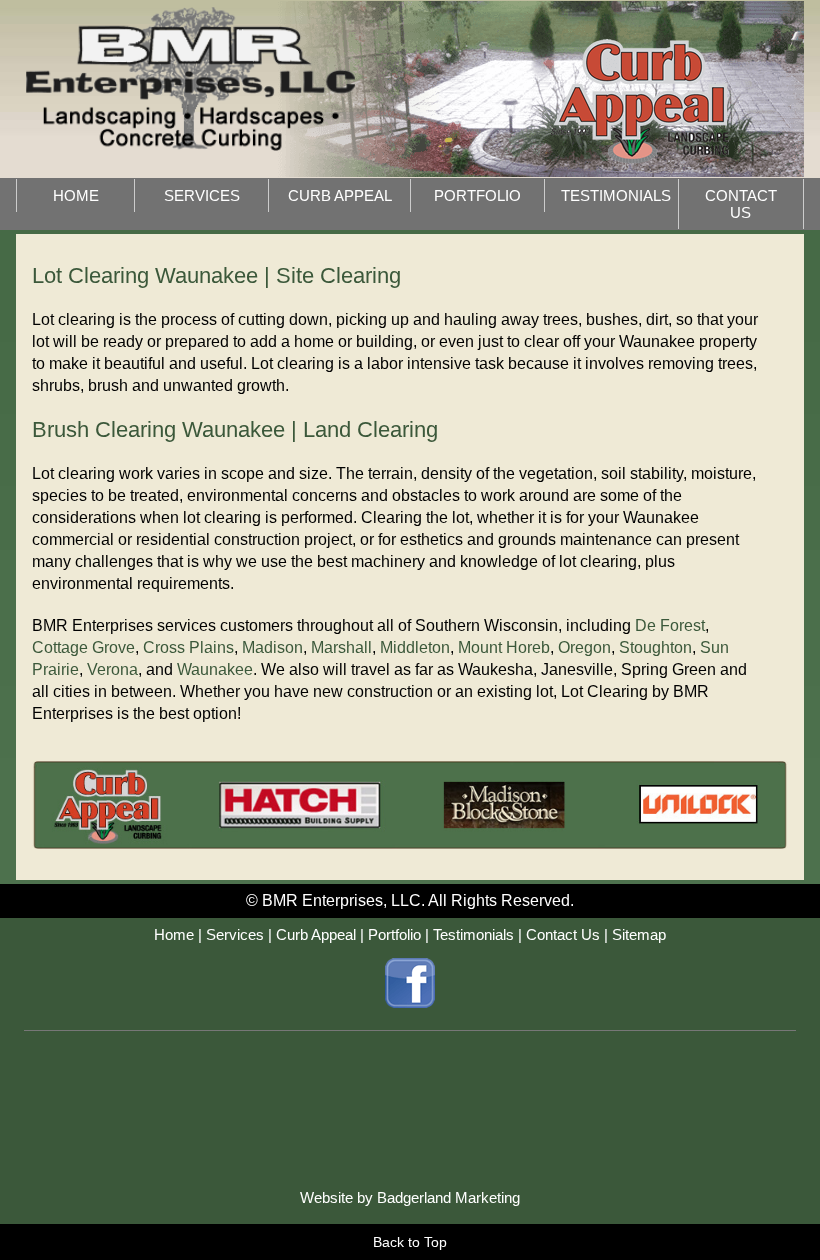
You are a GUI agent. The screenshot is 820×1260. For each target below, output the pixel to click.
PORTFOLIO (477, 195)
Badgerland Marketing (448, 1197)
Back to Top (410, 1242)
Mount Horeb (504, 647)
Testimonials (473, 934)
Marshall (341, 647)
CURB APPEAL (340, 195)
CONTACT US (741, 204)
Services (235, 934)
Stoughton (655, 647)
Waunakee (215, 669)
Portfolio (394, 934)
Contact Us (563, 934)
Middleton (415, 647)
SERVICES (202, 195)
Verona (112, 669)
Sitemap (639, 934)
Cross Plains (188, 647)
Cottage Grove (83, 647)
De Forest (670, 625)
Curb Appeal (316, 934)
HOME (76, 195)
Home (174, 934)
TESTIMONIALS (616, 195)
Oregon (584, 647)
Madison (272, 647)
